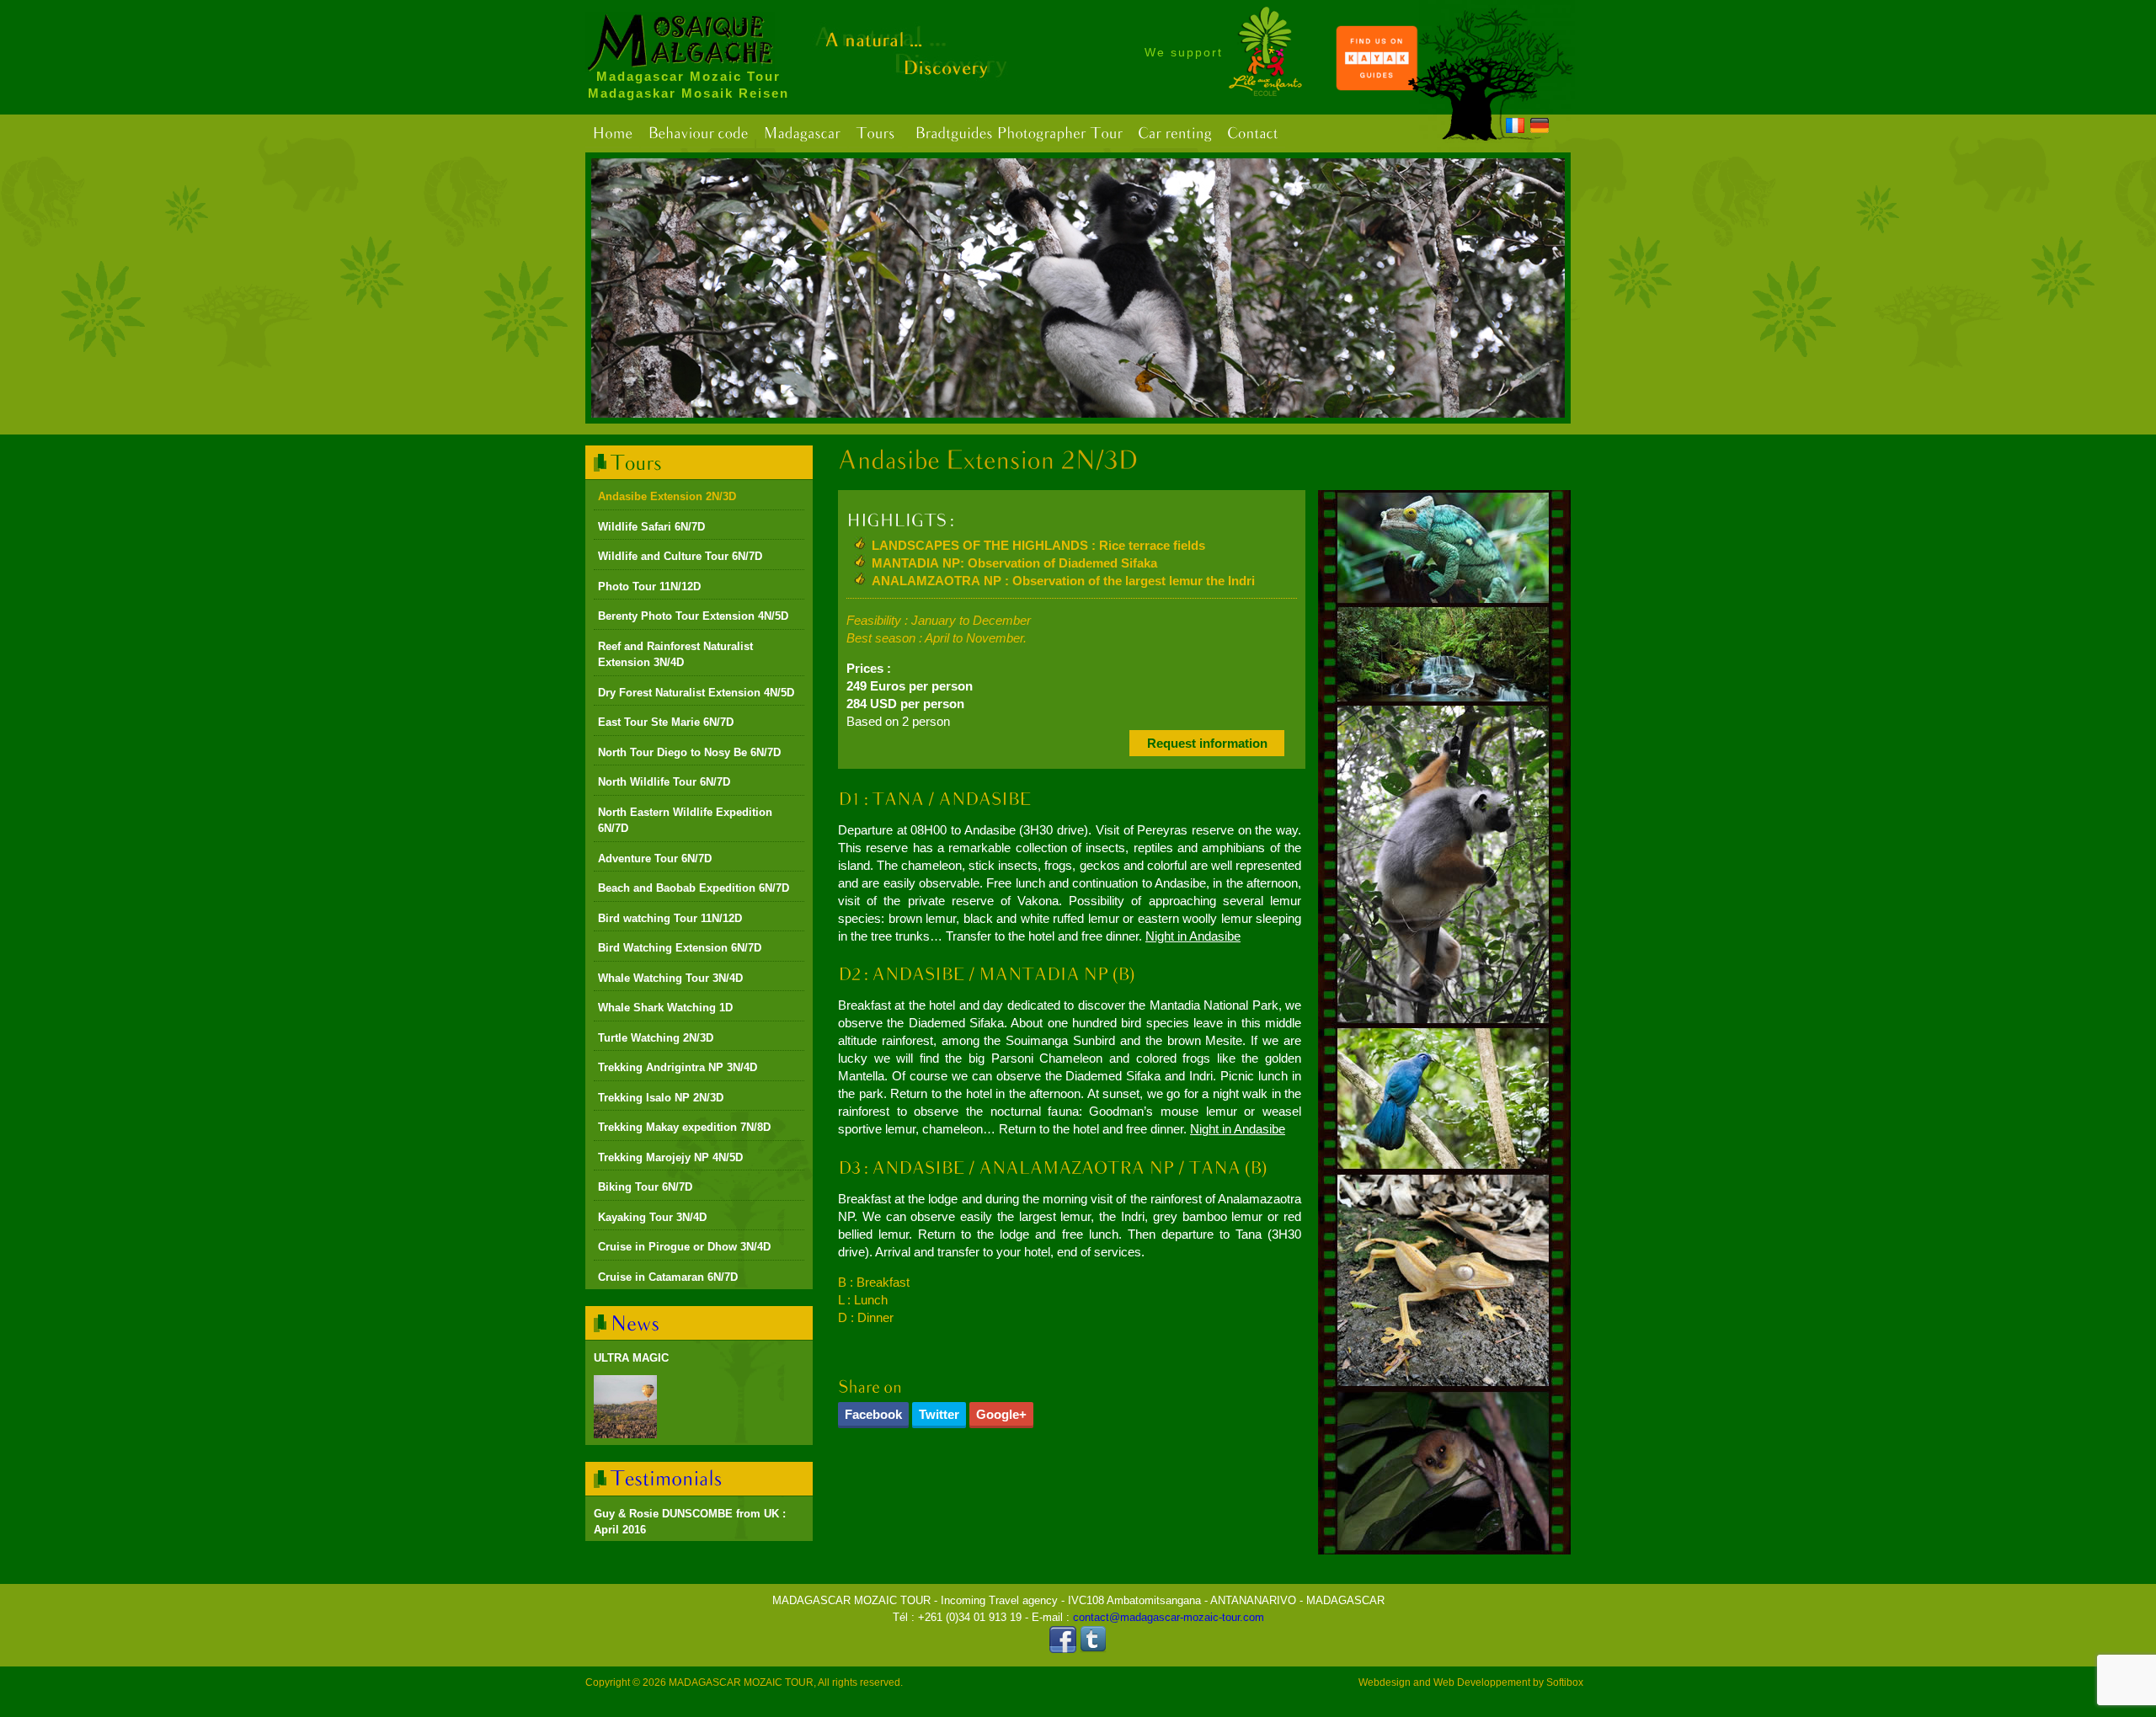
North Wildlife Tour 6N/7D (664, 782)
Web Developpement (1482, 1682)
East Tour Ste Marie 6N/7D (666, 722)
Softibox (1565, 1682)
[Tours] (875, 133)
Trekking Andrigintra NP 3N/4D (678, 1067)
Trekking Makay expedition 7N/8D (684, 1127)
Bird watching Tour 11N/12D (670, 918)
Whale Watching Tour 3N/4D (670, 978)
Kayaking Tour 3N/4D (652, 1217)
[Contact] (1253, 133)
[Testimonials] (667, 1478)
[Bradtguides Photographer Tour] (1019, 133)
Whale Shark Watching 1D (665, 1008)
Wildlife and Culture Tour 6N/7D (680, 556)
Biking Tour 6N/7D (645, 1187)
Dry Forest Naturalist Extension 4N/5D (696, 693)
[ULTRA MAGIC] (625, 1407)
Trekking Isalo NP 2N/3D (661, 1098)
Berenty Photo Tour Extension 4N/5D (693, 616)
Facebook (873, 1414)
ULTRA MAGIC (631, 1358)
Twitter (939, 1414)
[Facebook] (1063, 1649)
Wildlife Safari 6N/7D (651, 527)
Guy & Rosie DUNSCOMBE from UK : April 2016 (690, 1522)
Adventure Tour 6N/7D (655, 858)
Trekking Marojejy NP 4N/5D (670, 1157)
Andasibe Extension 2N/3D (667, 496)
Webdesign (1385, 1682)
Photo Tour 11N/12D (649, 587)
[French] (1515, 128)
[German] (1540, 128)
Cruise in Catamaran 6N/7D (668, 1277)
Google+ (1001, 1414)
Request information (1207, 743)
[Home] (612, 133)
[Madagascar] (802, 133)
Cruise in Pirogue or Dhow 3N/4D (684, 1247)
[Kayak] (1377, 87)
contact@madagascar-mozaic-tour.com (1169, 1617)
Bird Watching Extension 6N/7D (680, 948)
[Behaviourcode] (698, 133)
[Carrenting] (1175, 133)
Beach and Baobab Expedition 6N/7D (694, 888)
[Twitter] (1093, 1649)
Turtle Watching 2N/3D (656, 1038)
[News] (635, 1322)
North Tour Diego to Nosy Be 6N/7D (689, 752)
